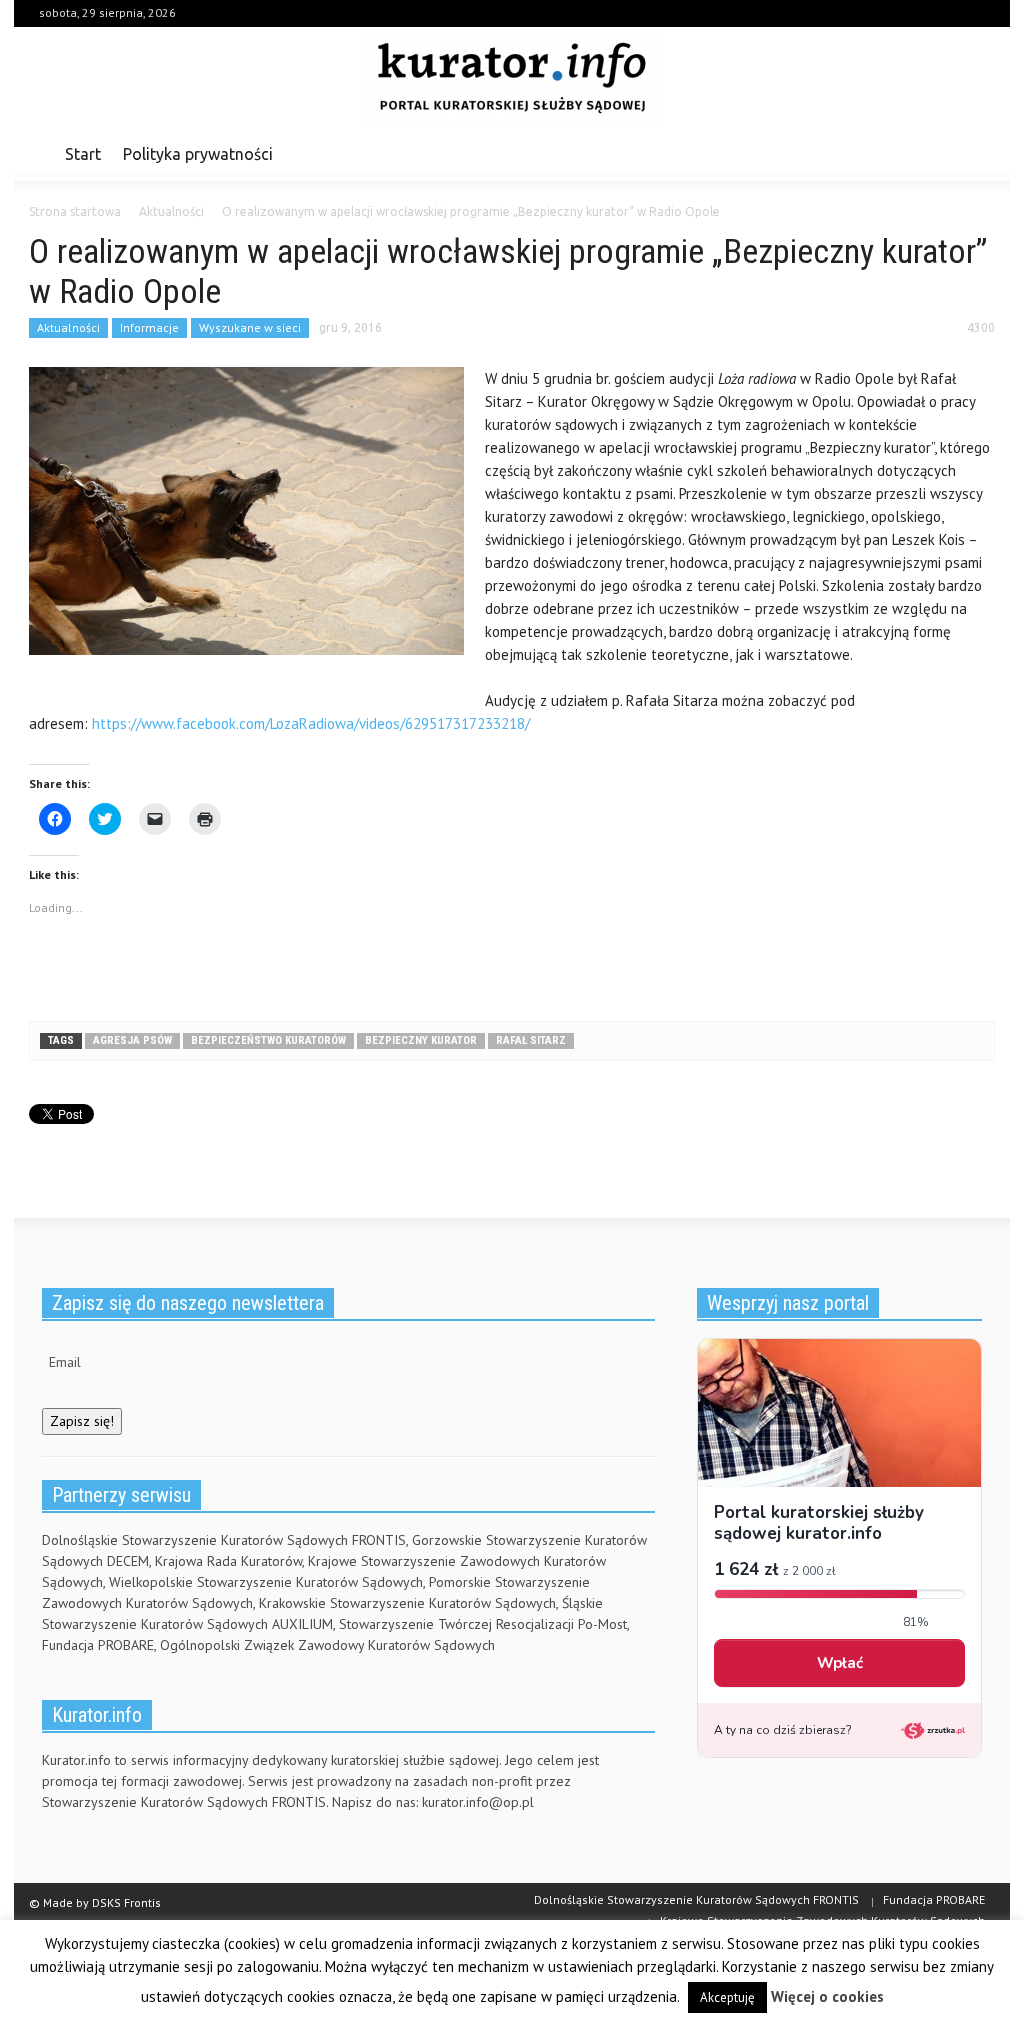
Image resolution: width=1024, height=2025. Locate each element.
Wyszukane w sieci (250, 327)
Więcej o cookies (827, 1996)
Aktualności (68, 327)
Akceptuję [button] (727, 1997)
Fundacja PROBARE (934, 1899)
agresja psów (132, 1040)
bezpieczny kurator (421, 1040)
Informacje (149, 327)
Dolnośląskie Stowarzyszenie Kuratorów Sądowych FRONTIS (696, 1899)
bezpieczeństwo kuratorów (268, 1040)
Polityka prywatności (198, 154)
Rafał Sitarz (531, 1040)
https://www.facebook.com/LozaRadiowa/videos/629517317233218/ (311, 723)
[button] (974, 153)
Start (83, 154)
